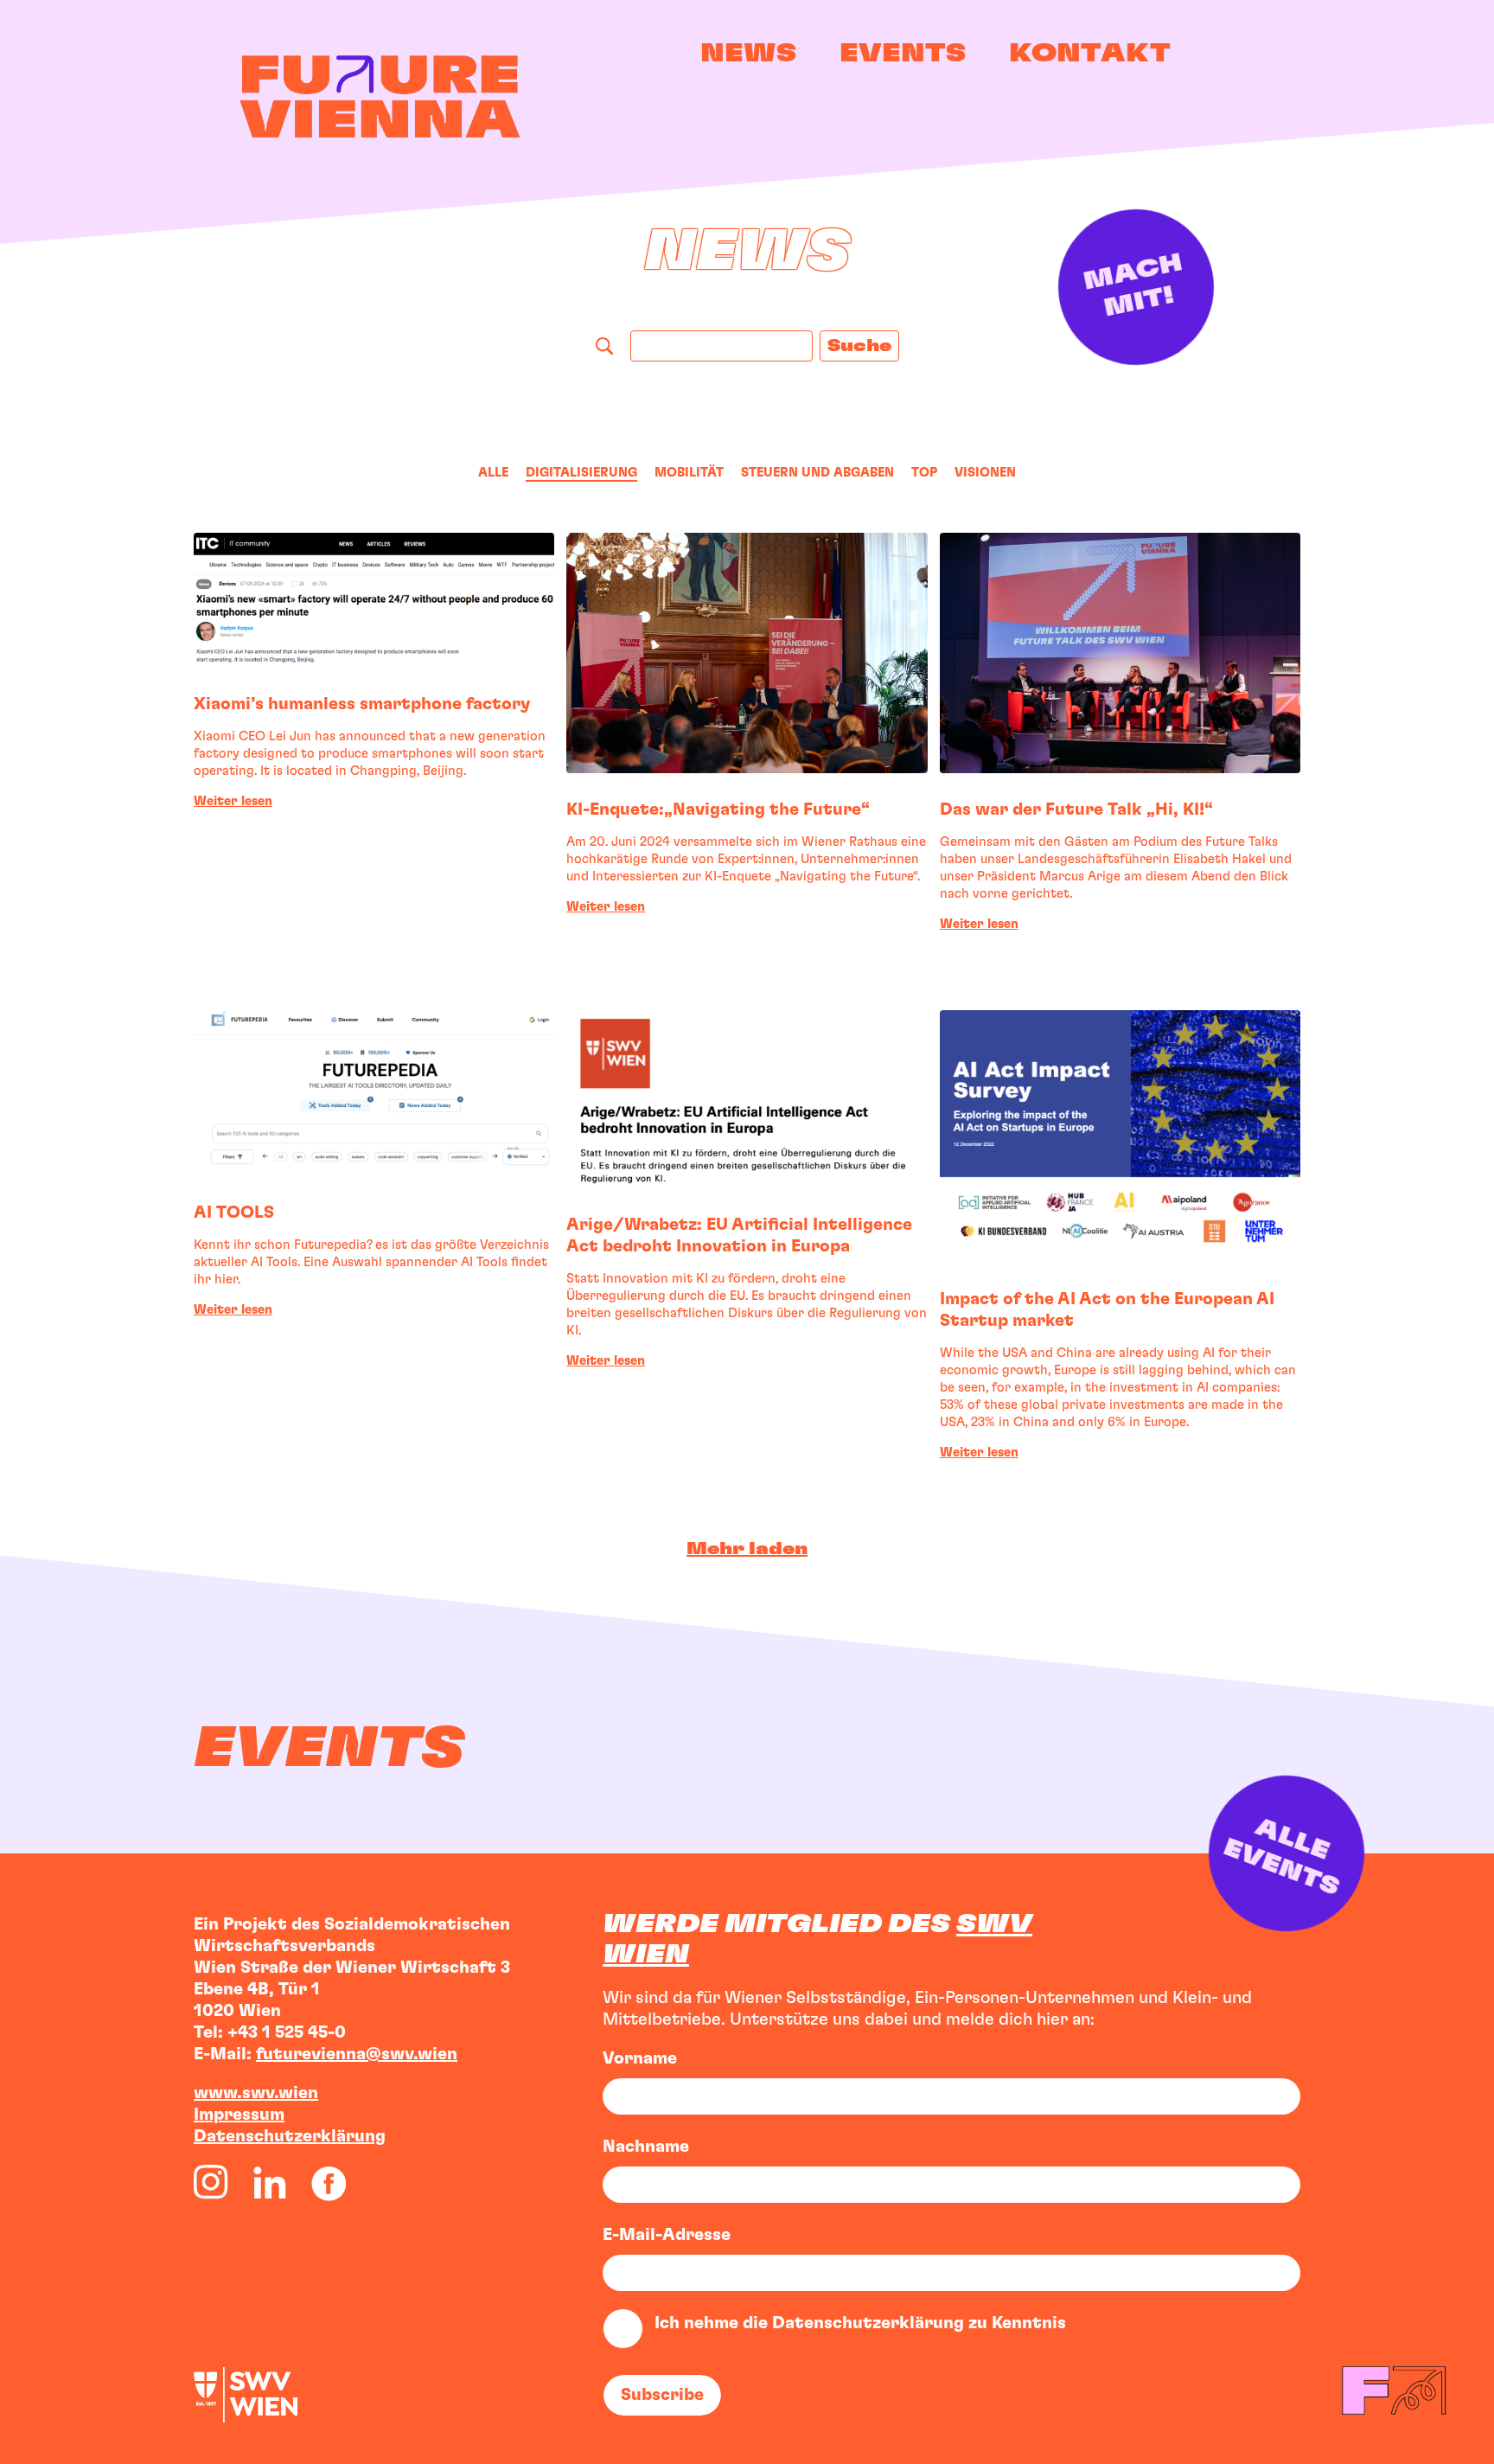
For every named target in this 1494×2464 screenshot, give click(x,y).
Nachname (646, 2147)
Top (924, 473)
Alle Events (1291, 1856)
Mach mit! (1136, 286)
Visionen (985, 473)
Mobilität (689, 473)
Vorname (640, 2058)
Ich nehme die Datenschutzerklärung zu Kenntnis (860, 2323)
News (748, 54)
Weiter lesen (233, 801)
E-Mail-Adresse (667, 2235)
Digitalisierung (581, 473)
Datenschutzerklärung (290, 2136)
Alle (493, 473)
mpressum (242, 2115)
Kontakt (1090, 54)
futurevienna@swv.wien (357, 2054)
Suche (859, 346)
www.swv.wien (256, 2093)
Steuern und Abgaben (817, 473)
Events (903, 54)
